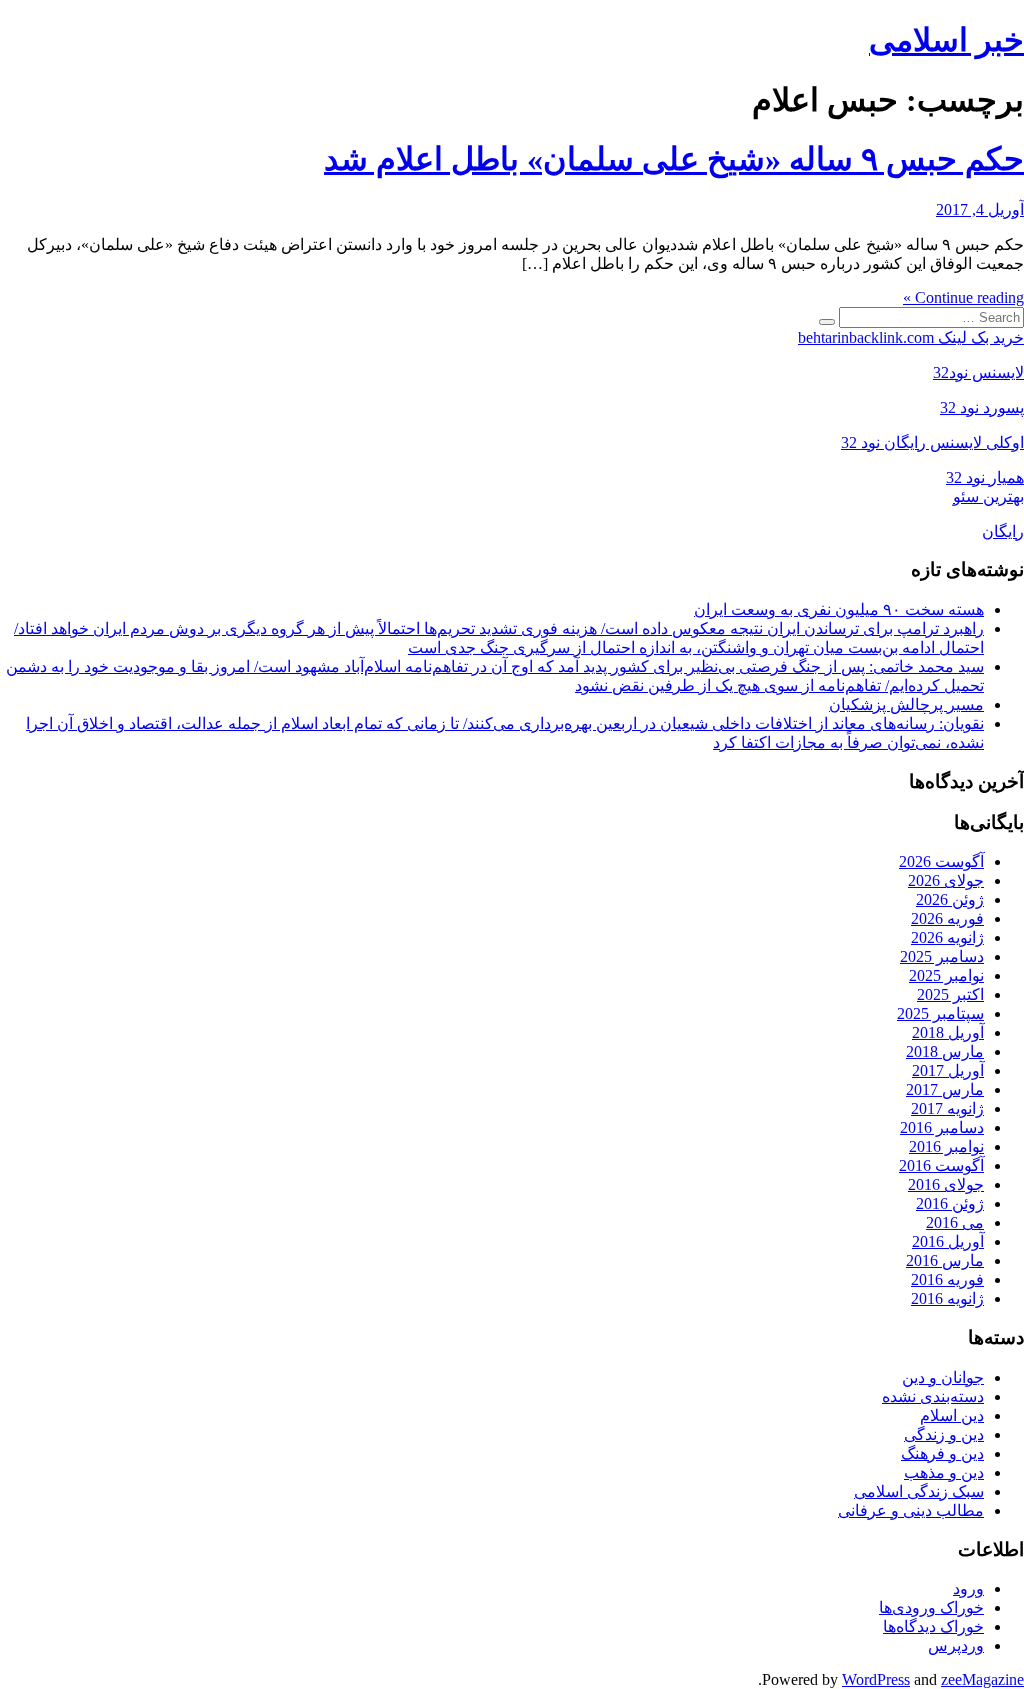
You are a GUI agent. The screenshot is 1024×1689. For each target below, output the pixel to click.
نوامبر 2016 (946, 1146)
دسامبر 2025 (942, 956)
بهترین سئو (988, 496)
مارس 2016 (945, 1260)
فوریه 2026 (947, 918)
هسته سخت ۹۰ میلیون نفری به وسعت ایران (839, 609)
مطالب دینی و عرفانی (911, 1510)
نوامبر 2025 (946, 975)
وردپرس (956, 1645)
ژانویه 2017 (947, 1108)
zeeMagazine (982, 1679)
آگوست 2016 (941, 1165)
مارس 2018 (945, 1051)
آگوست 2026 (941, 861)
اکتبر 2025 (950, 994)
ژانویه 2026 (947, 937)
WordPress (876, 1679)
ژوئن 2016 (950, 1203)
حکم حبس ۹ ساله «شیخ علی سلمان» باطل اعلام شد (674, 159)
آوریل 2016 (948, 1241)
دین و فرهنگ (942, 1453)
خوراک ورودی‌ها (931, 1607)
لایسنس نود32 (978, 372)
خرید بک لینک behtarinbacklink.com (911, 337)
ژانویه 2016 (947, 1298)
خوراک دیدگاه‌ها (933, 1626)
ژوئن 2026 (950, 899)
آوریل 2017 (948, 1070)
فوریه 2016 (947, 1279)
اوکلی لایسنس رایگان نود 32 (932, 442)
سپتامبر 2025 (940, 1013)
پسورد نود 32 (982, 407)
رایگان (1003, 531)
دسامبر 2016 (942, 1127)
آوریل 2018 (948, 1032)
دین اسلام (952, 1415)
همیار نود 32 (985, 477)
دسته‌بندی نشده (933, 1396)
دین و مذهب (944, 1472)
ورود (968, 1588)
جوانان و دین (943, 1377)
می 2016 (955, 1222)
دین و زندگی (944, 1434)
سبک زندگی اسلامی (919, 1491)
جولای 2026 (946, 880)
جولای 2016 (946, 1184)
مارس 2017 (945, 1089)
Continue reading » (963, 297)
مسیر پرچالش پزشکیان (906, 704)
